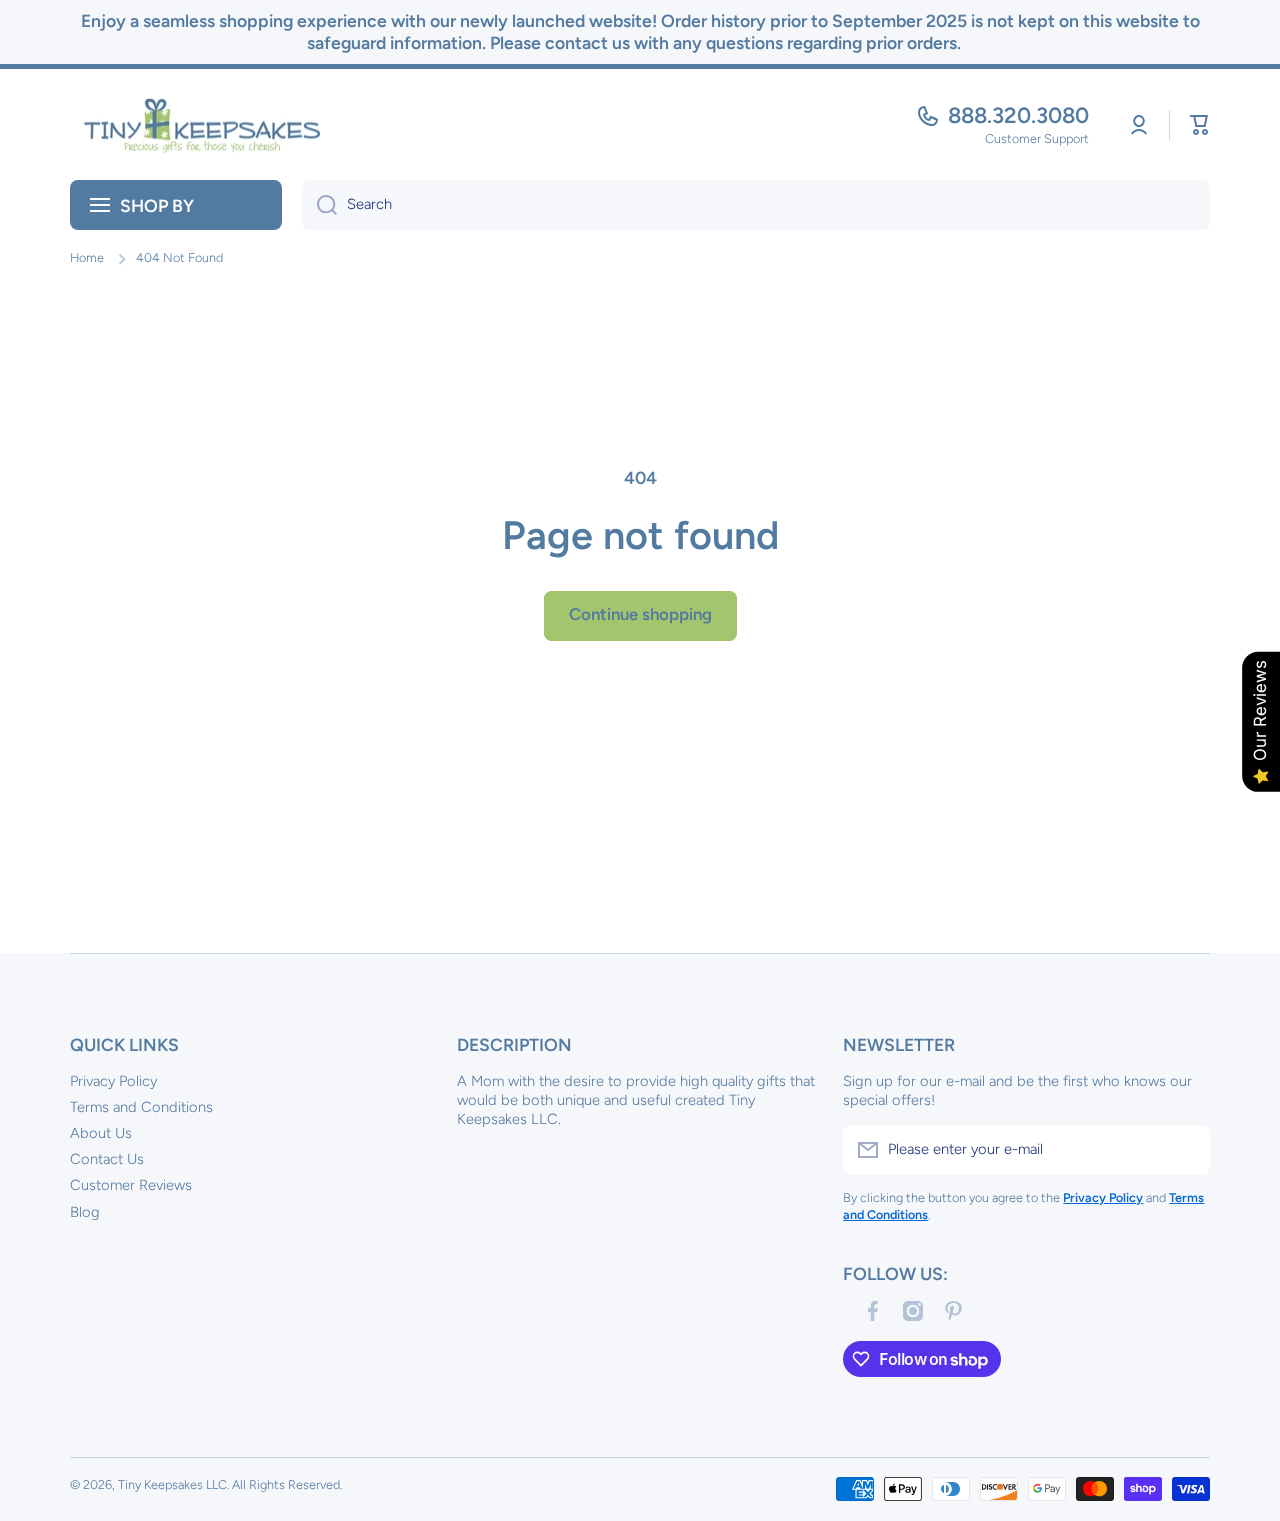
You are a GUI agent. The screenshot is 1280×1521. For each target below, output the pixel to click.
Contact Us (107, 1159)
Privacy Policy (113, 1081)
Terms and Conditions (141, 1107)
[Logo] (195, 125)
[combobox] (756, 205)
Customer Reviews (131, 1185)
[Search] (319, 205)
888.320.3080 (1018, 115)
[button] (1200, 125)
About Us (101, 1133)
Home (87, 257)
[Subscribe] (1185, 1150)
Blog (85, 1212)
